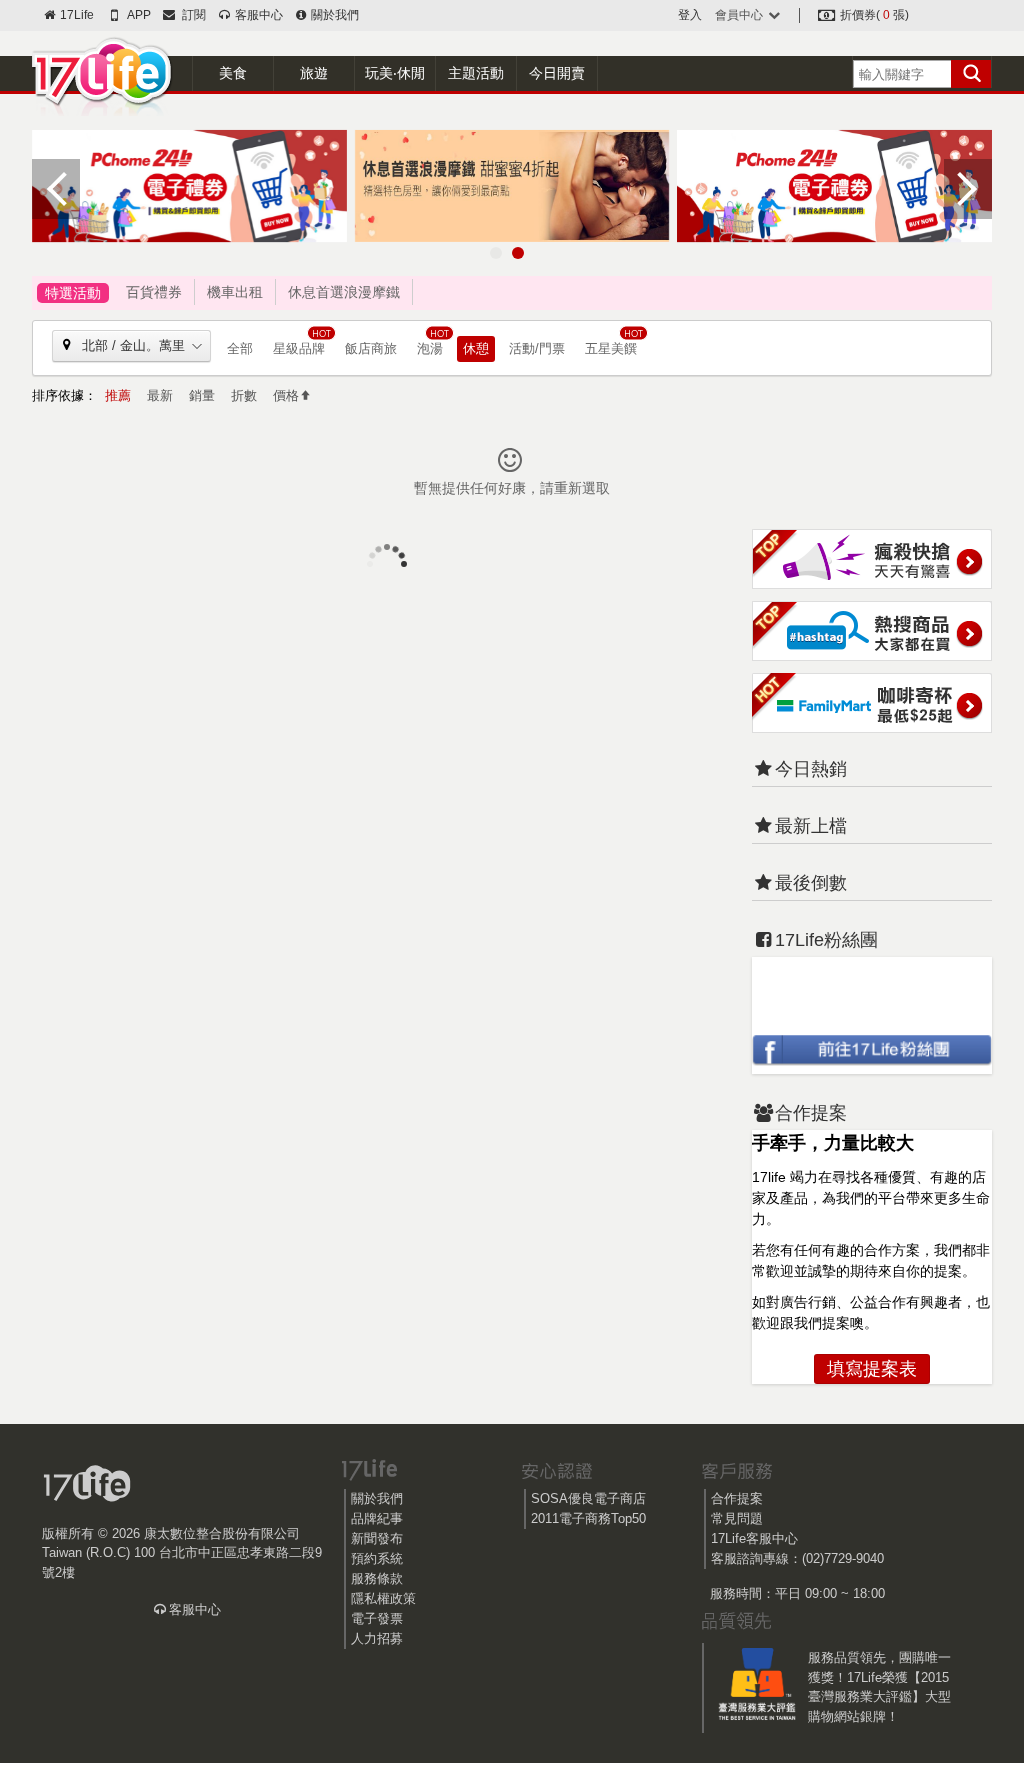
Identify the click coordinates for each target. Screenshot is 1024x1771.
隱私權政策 (383, 1598)
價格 (286, 395)
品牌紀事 (377, 1518)
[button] (496, 253)
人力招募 (377, 1638)
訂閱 (191, 15)
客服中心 (257, 15)
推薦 (118, 395)
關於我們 (333, 15)
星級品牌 (299, 348)
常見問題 (737, 1518)
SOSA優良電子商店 (588, 1498)
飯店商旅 (371, 348)
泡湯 (430, 348)
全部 (240, 348)
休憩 (476, 348)
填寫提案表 (872, 1369)
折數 (244, 395)
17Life (75, 15)
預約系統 (377, 1558)
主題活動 (476, 73)
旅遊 (314, 73)
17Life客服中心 (754, 1538)
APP (138, 15)
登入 (690, 15)
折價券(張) (873, 15)
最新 (160, 395)
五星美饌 (611, 348)
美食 (233, 73)
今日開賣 (557, 73)
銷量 (202, 395)
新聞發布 (377, 1538)
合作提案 (737, 1498)
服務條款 (377, 1578)
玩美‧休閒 (395, 73)
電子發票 (377, 1618)
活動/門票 (537, 348)
